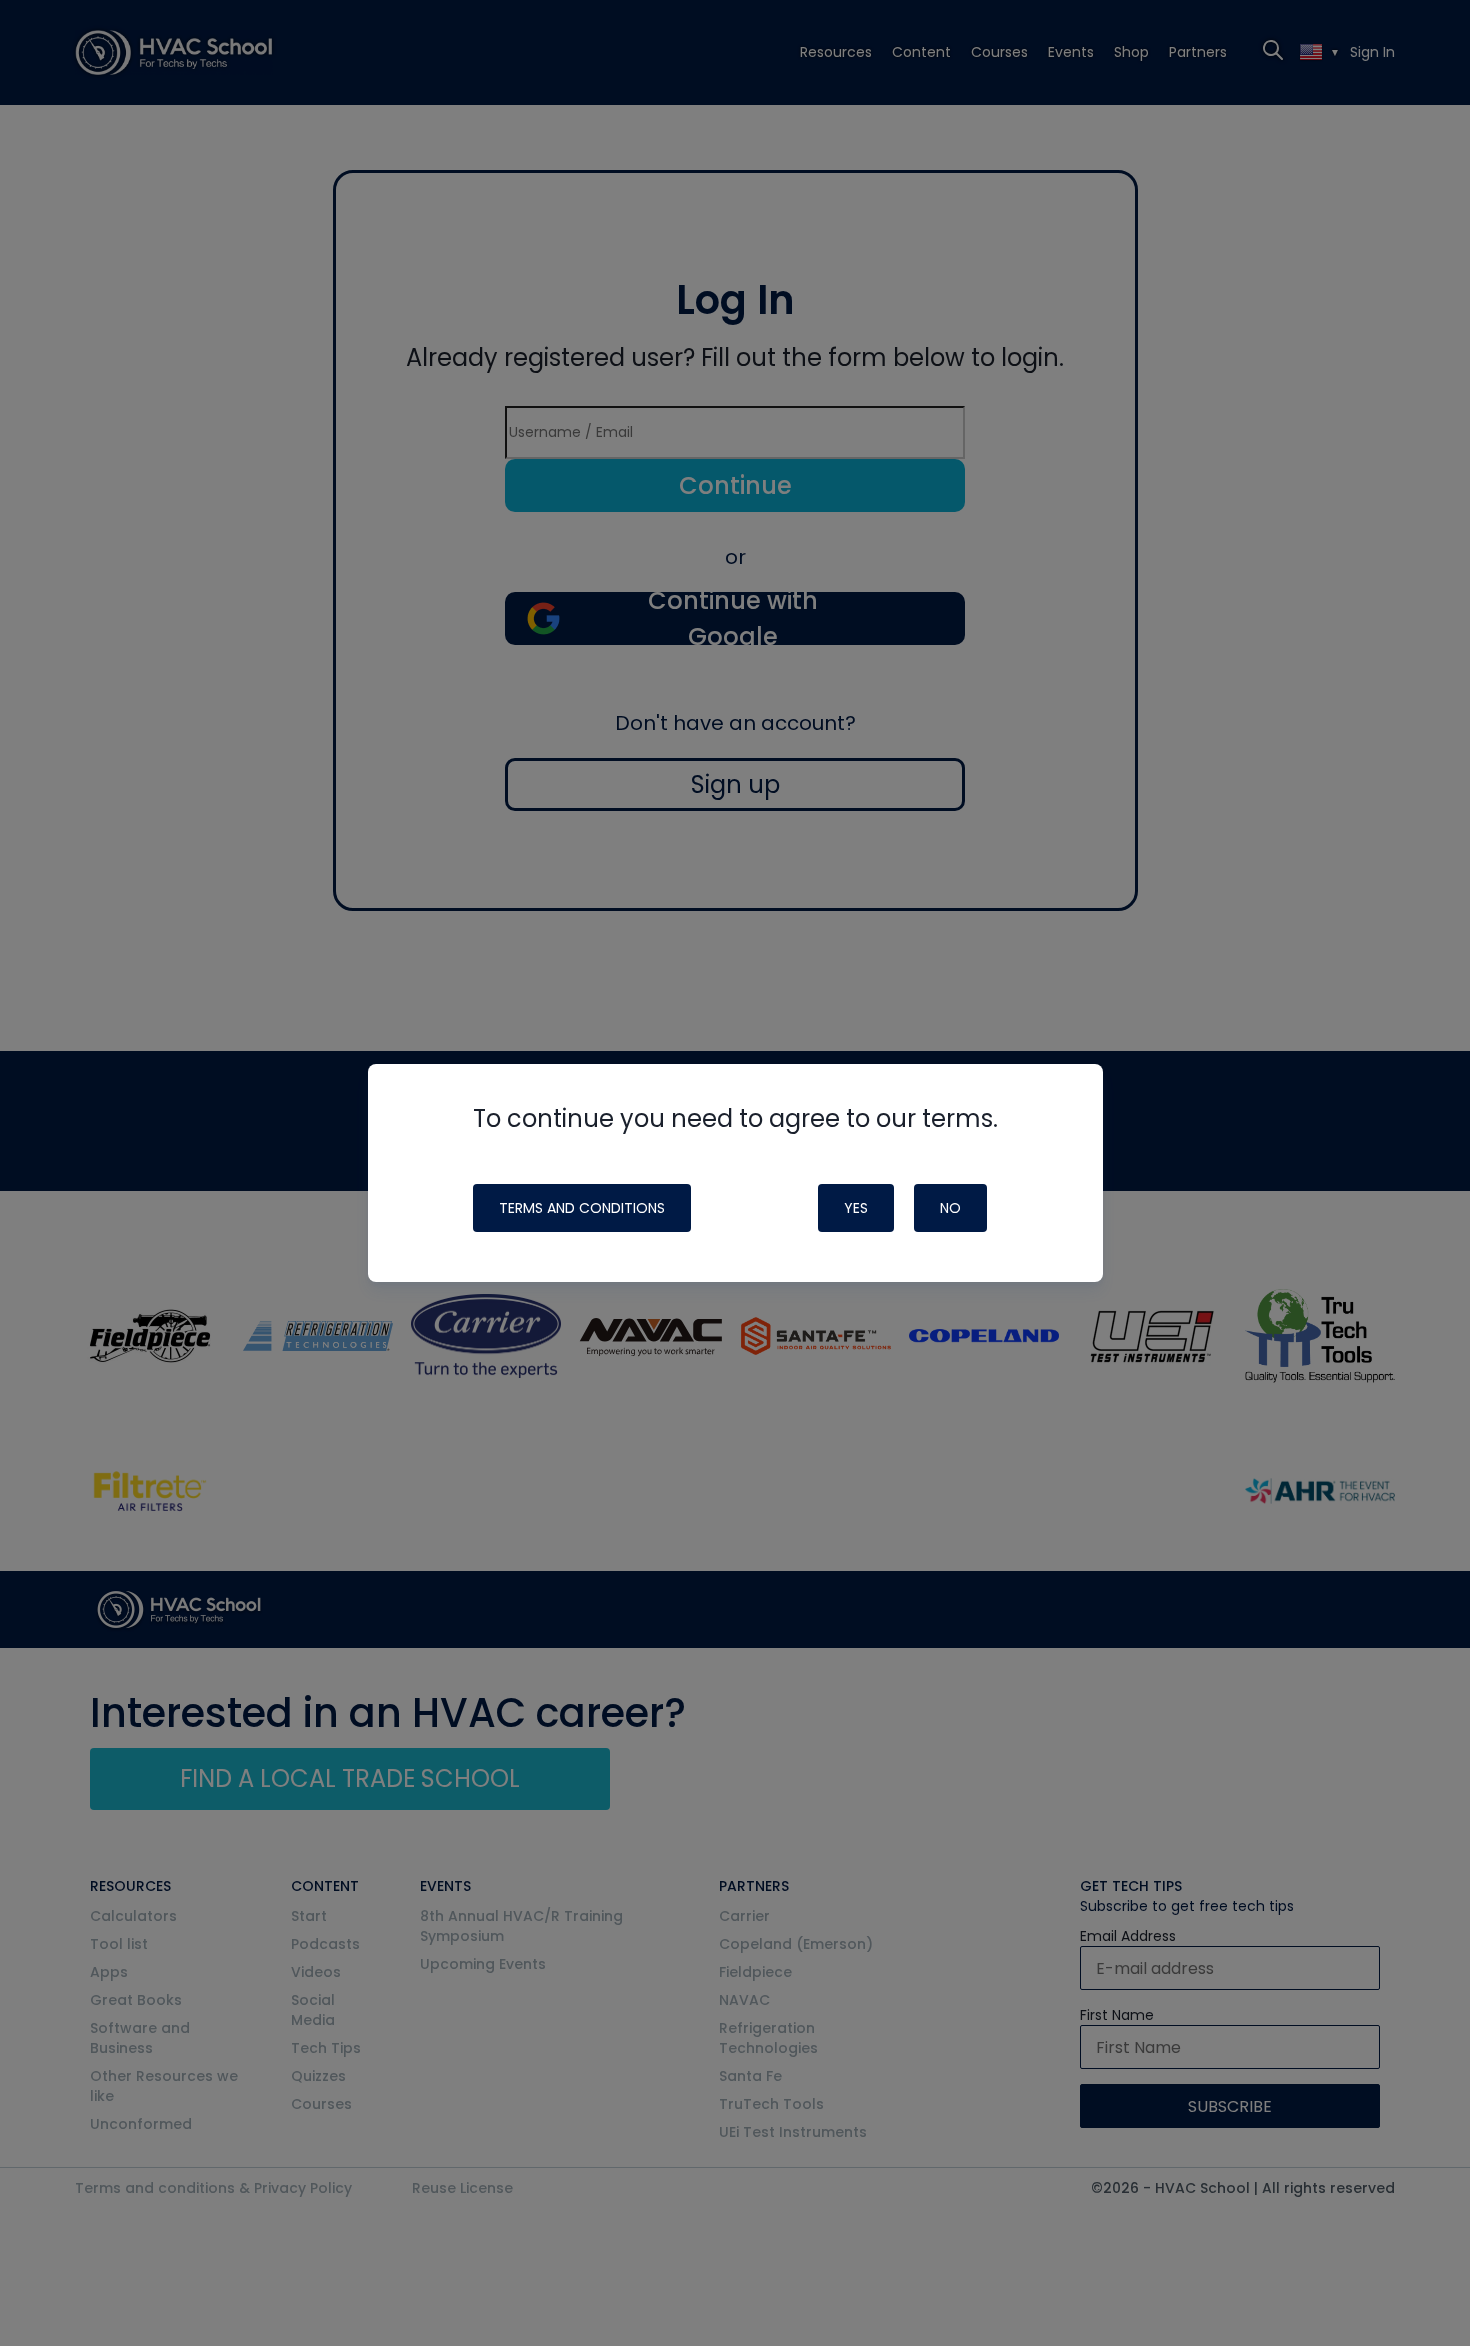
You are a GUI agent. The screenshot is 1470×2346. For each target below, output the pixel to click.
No (950, 1208)
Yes (856, 1208)
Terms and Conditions (582, 1208)
